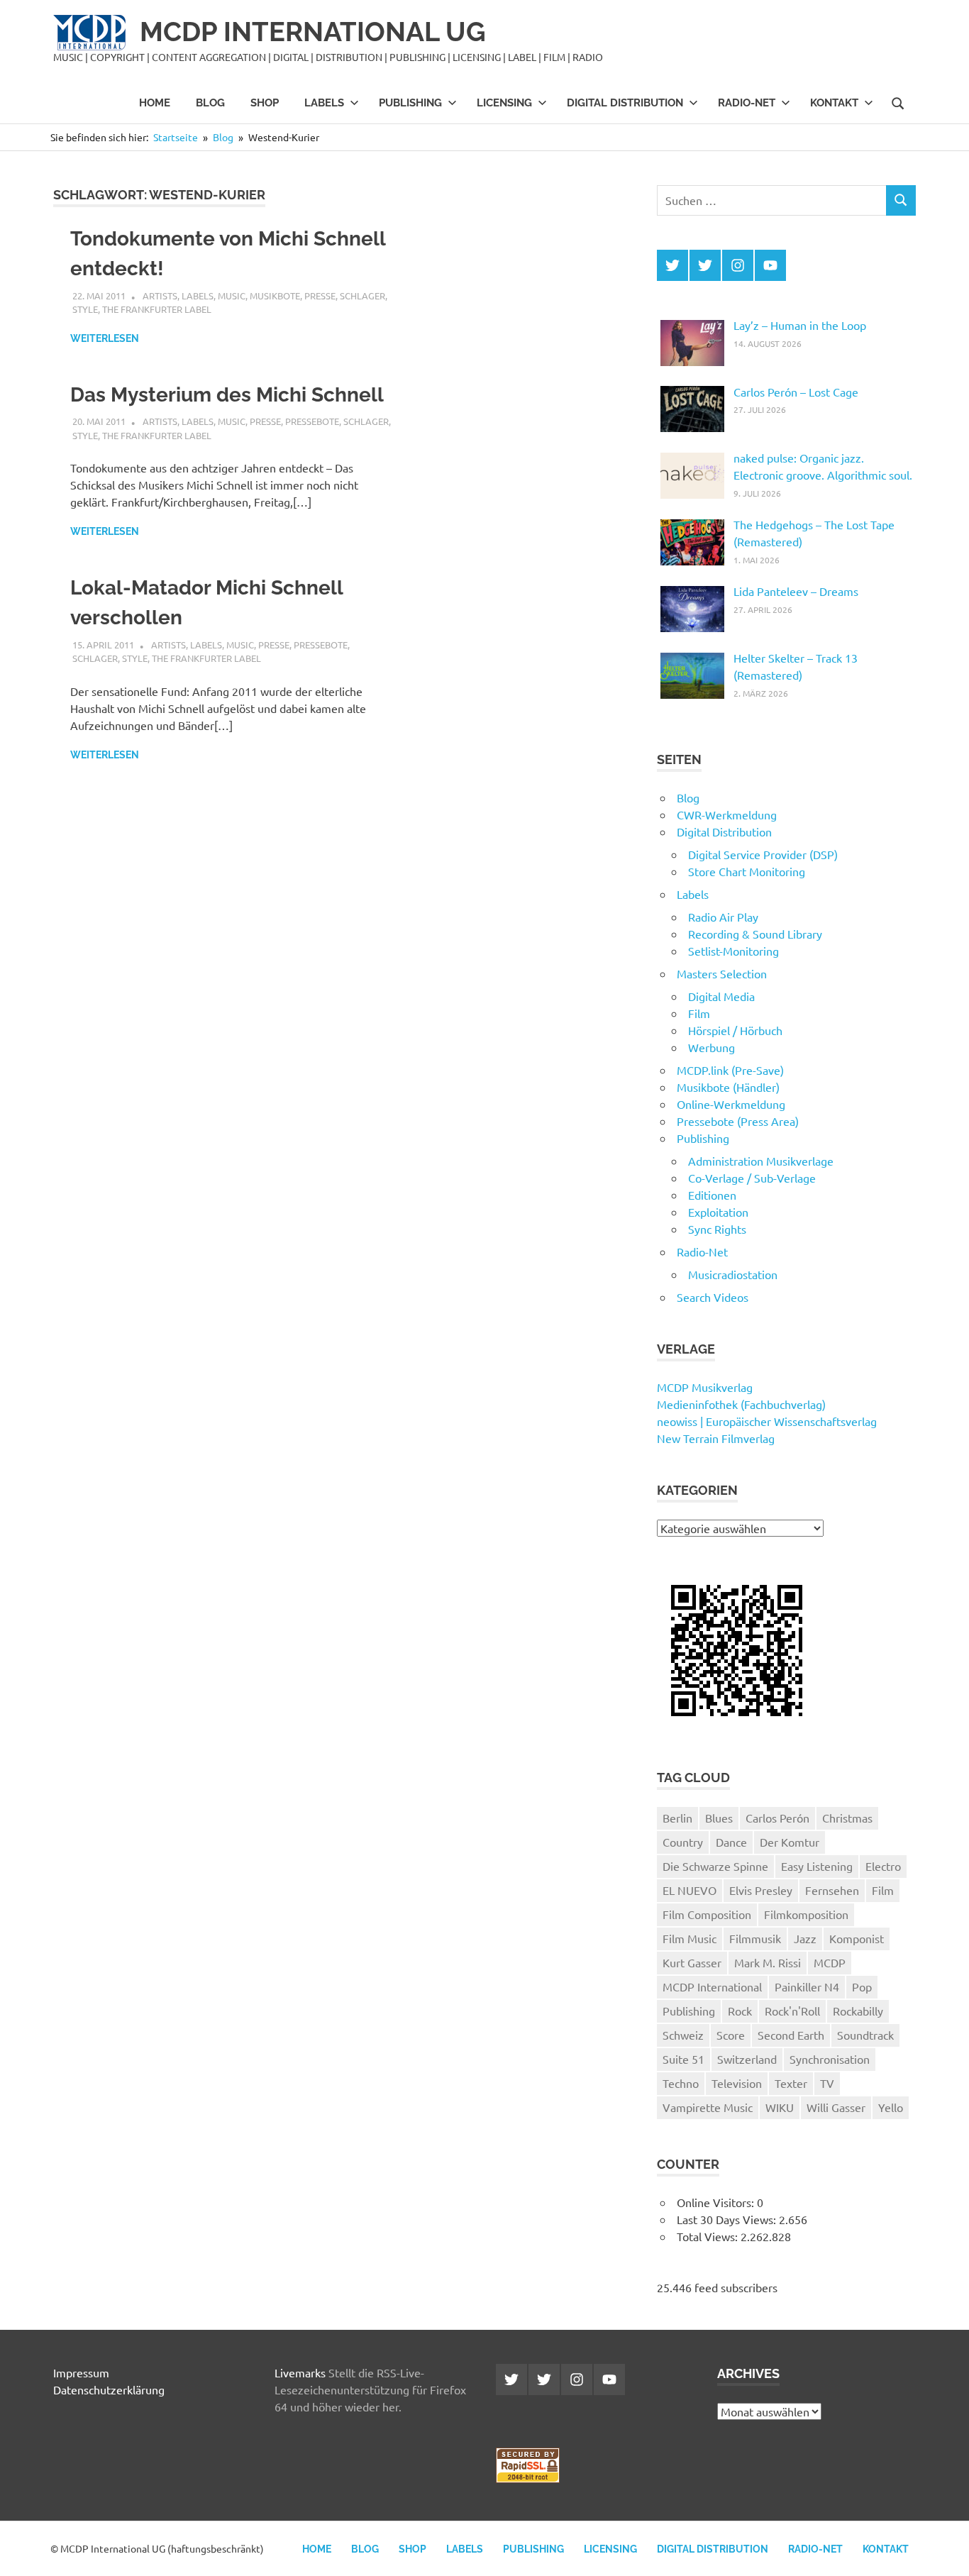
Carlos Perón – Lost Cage (796, 392)
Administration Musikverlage (761, 1161)
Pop (862, 1986)
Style (85, 309)
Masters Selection (722, 973)
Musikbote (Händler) (728, 1087)
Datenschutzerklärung (109, 2389)
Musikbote (275, 295)
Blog (210, 103)
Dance (731, 1842)
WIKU (780, 2107)
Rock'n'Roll (792, 2011)
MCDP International (712, 1986)
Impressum (81, 2372)
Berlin (677, 1818)
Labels (324, 103)
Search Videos (713, 1297)
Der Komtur (790, 1842)
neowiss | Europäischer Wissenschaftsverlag (767, 1421)
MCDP (830, 1962)
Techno (681, 2083)
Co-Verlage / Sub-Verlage (752, 1178)
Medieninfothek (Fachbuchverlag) (741, 1404)
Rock (740, 2011)
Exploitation (718, 1212)
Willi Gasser (836, 2107)
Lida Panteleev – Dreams (796, 591)
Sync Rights (717, 1229)
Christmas (847, 1818)
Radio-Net (747, 103)
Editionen (712, 1195)
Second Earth (791, 2035)
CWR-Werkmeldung (727, 814)
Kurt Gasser (692, 1962)
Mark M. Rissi (768, 1962)
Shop (265, 103)
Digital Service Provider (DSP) (763, 854)
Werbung (711, 1047)
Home (155, 103)
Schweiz (683, 2035)
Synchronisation (830, 2059)
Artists (160, 295)
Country (683, 1842)
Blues (719, 1818)
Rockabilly (858, 2011)
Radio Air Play (723, 917)
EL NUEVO (690, 1890)
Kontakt (834, 103)
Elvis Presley (761, 1890)
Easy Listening (817, 1866)
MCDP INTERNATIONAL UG (313, 32)
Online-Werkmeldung (731, 1104)
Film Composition (707, 1914)
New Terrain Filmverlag (716, 1438)
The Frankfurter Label (157, 309)
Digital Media (721, 996)
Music (232, 295)
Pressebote (312, 421)
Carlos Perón (777, 1818)
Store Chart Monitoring (747, 871)
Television (737, 2083)
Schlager (362, 295)
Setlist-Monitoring (733, 951)
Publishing (410, 103)
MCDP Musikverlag (705, 1387)
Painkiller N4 (807, 1986)
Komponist (857, 1938)
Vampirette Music (708, 2107)
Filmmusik (755, 1938)
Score (731, 2035)
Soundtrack (865, 2035)
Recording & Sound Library (755, 934)
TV (827, 2083)
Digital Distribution (625, 103)
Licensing (504, 103)
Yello (891, 2107)
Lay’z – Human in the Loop (800, 325)
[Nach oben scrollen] (944, 2551)
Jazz (805, 1938)
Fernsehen (832, 1890)
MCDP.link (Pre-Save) (730, 1070)
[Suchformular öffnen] (898, 102)
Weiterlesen (105, 338)
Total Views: (709, 2236)
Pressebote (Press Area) (738, 1121)
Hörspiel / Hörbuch (735, 1030)
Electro (883, 1866)
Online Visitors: (717, 2202)
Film (699, 1013)
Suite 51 (683, 2059)
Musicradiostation (733, 1274)
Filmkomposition (806, 1914)
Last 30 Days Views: (728, 2219)
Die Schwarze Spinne (715, 1866)
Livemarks (300, 2372)
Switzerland (747, 2059)
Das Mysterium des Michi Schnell (227, 395)
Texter (791, 2083)
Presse (320, 295)
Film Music (690, 1938)
